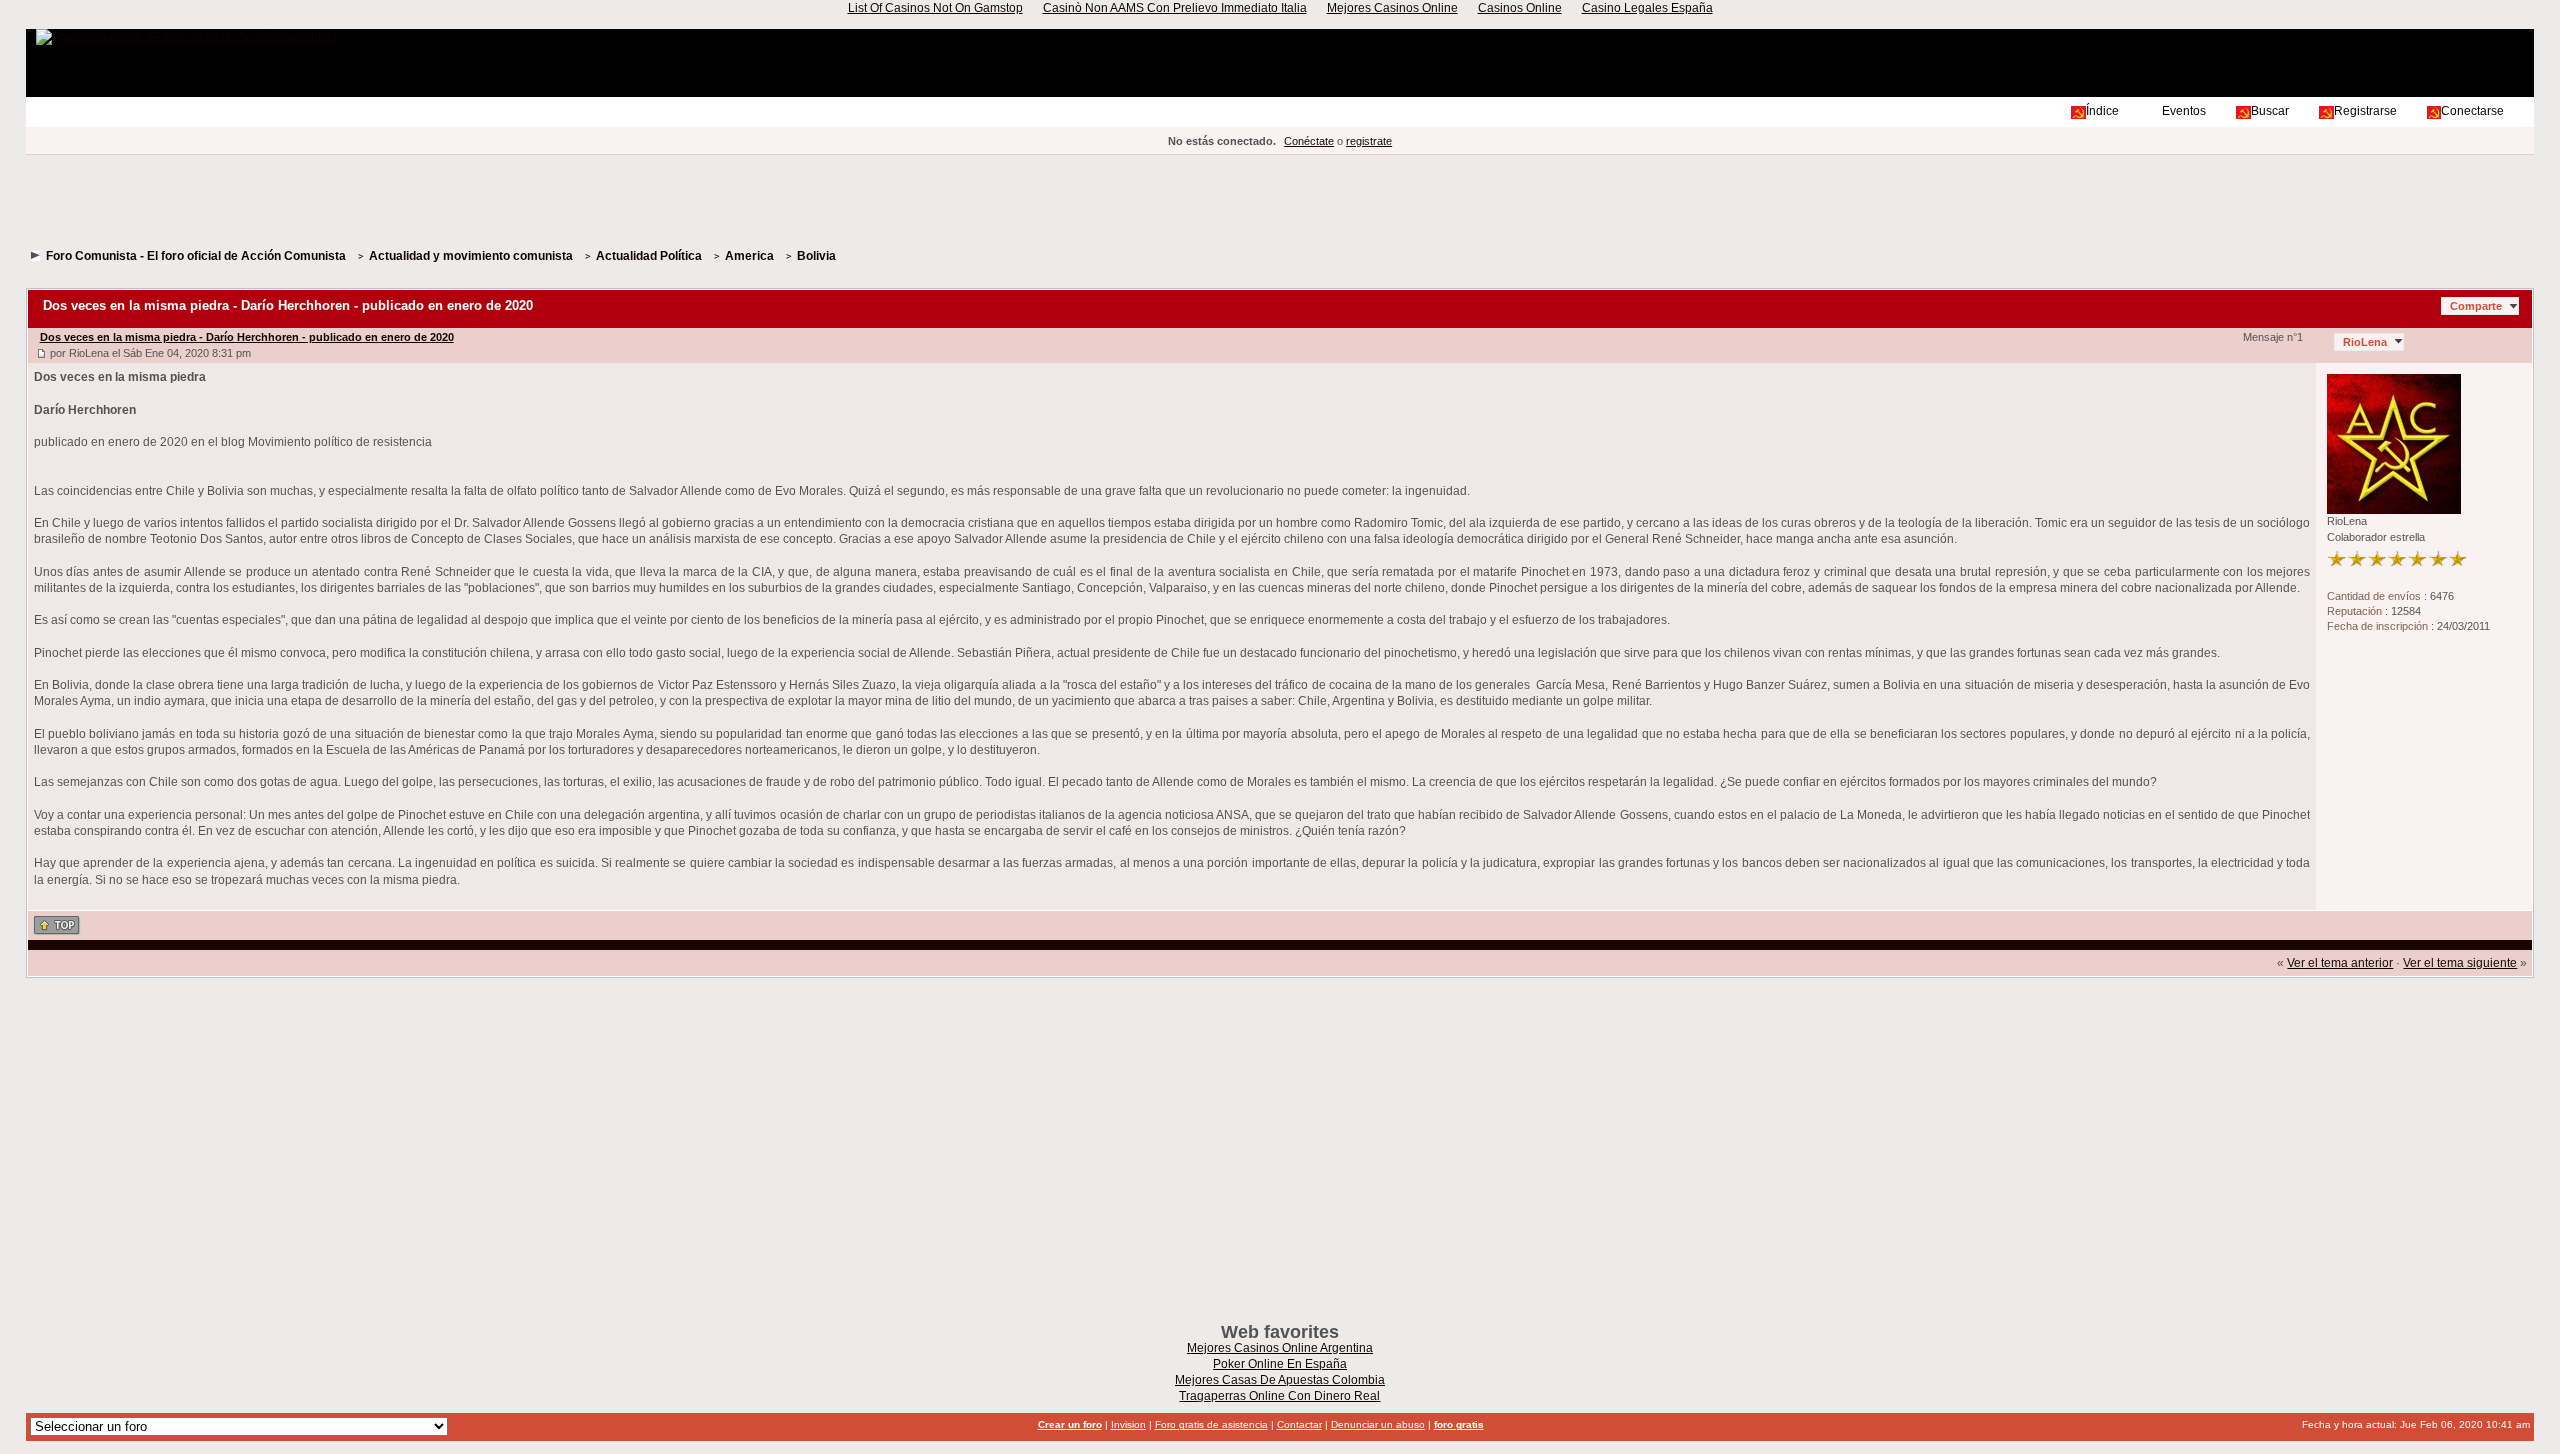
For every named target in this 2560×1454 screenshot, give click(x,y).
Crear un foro (1070, 1424)
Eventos (2184, 111)
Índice (2102, 111)
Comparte (2476, 306)
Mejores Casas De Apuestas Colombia (1280, 1380)
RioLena (2365, 342)
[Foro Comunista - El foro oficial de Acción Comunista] (186, 37)
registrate (1369, 141)
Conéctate (1309, 141)
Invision (1128, 1424)
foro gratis (1459, 1424)
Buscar (2270, 111)
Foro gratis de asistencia (1211, 1424)
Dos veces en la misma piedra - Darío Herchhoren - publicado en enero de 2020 (247, 337)
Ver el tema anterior (2340, 963)
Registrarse (2365, 111)
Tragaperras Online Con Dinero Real (1279, 1396)
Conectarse (2472, 111)
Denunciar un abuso (1378, 1424)
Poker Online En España (1280, 1364)
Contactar (1299, 1424)
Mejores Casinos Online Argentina (1280, 1348)
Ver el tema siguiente (2460, 963)
